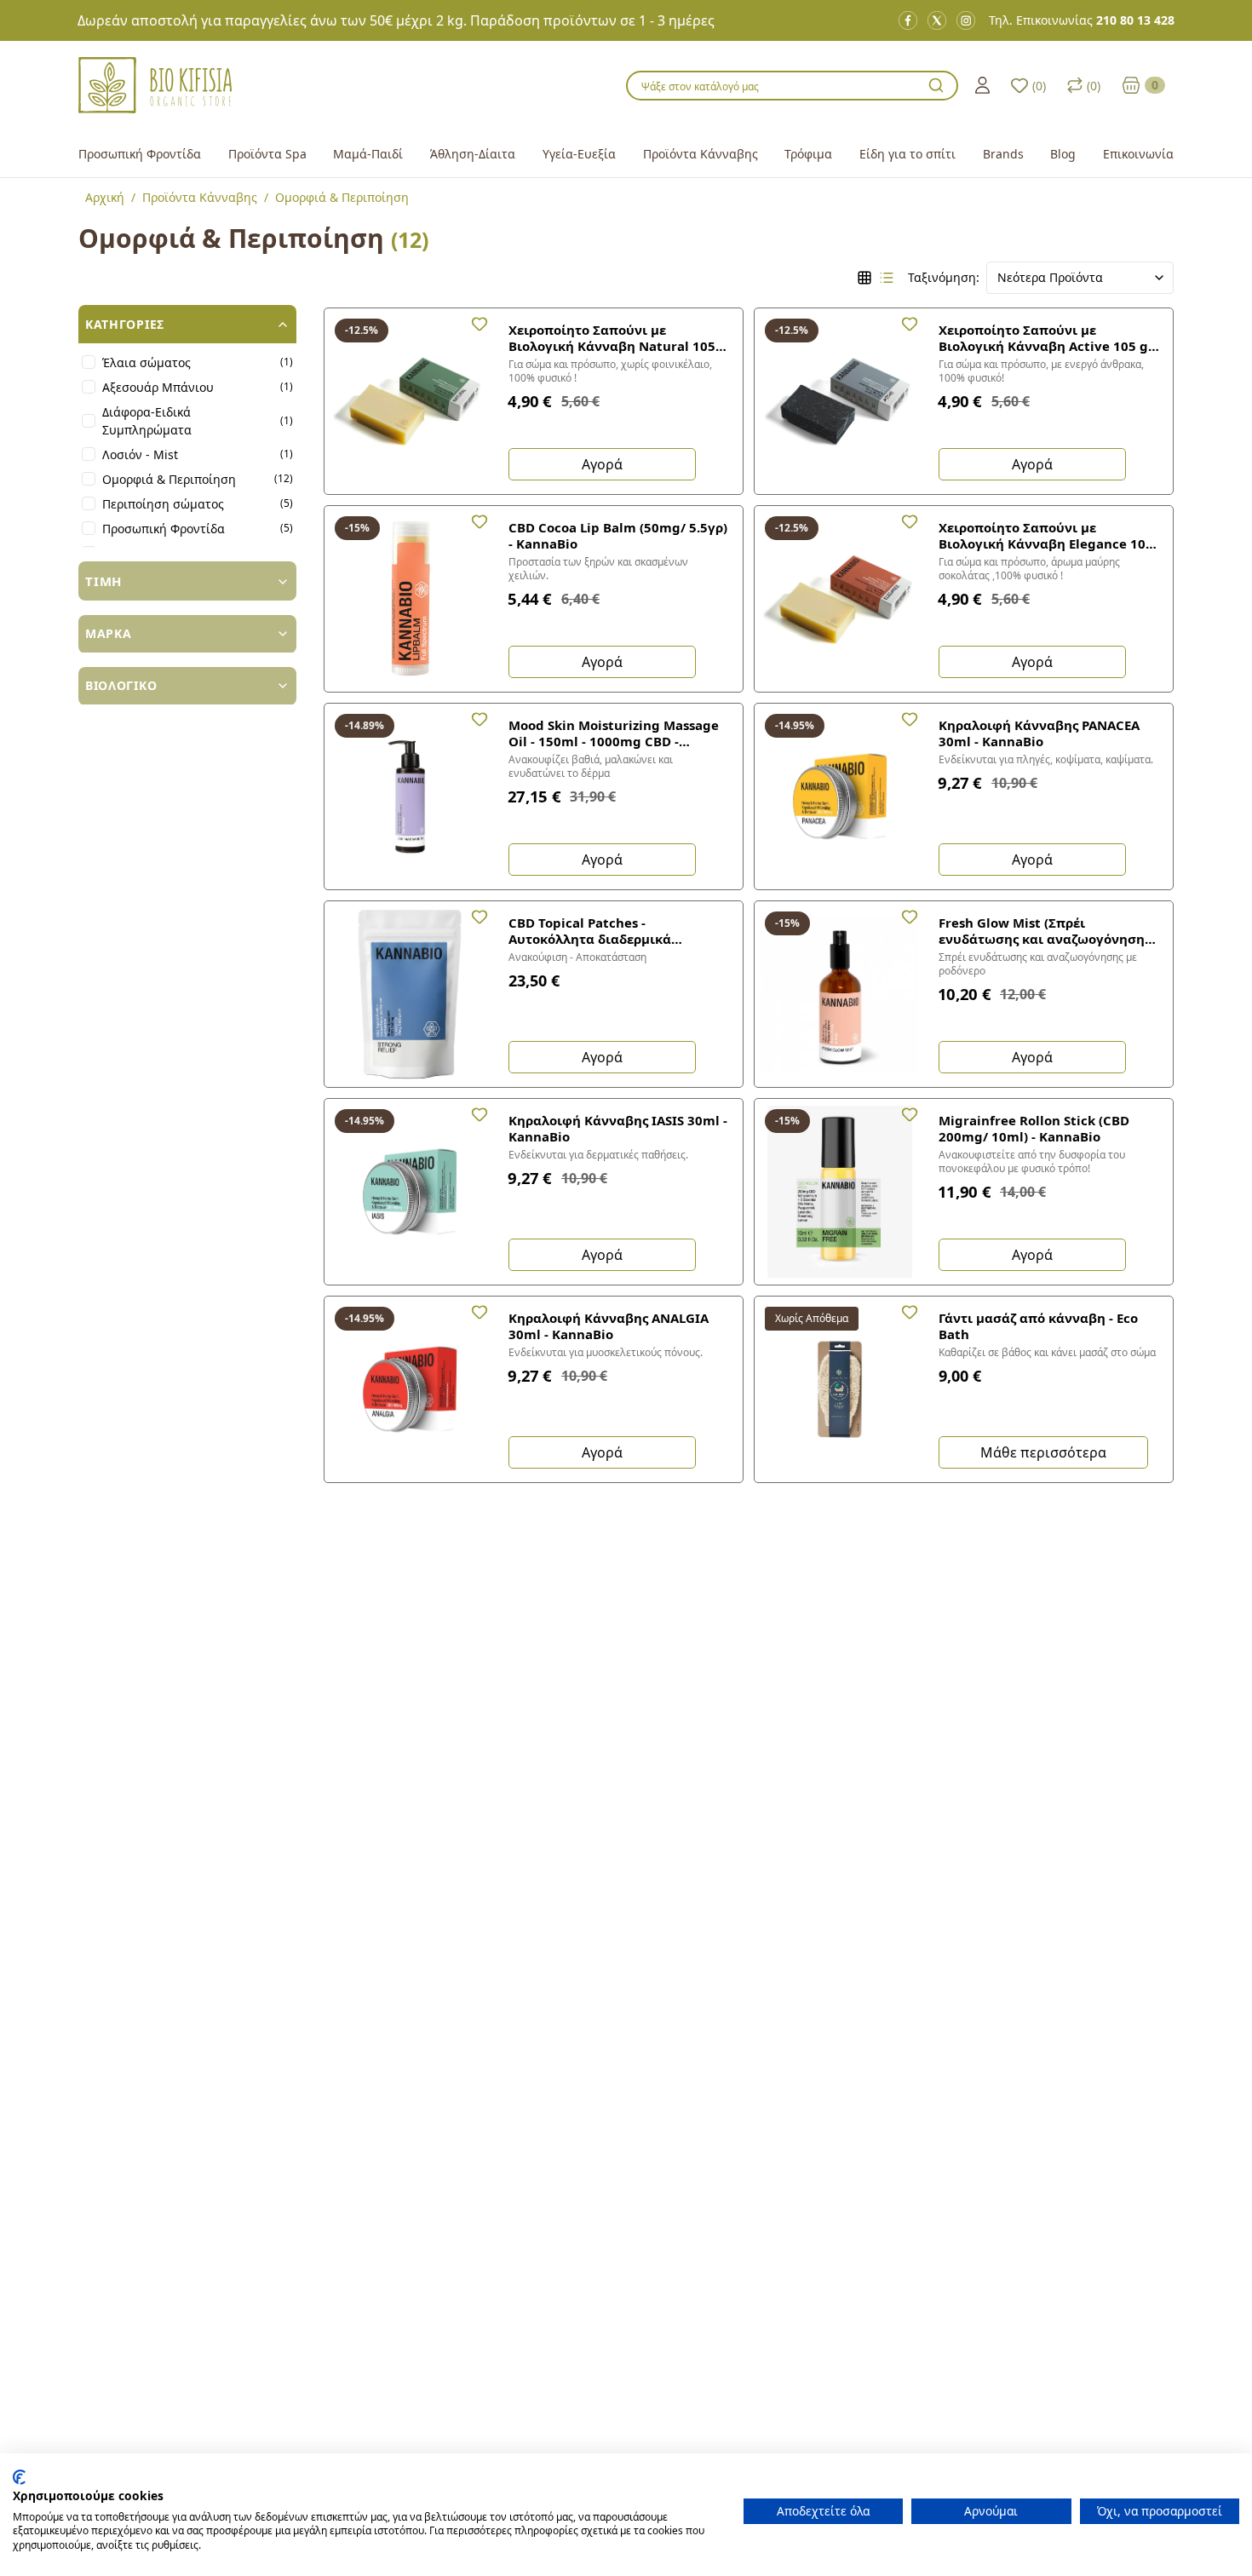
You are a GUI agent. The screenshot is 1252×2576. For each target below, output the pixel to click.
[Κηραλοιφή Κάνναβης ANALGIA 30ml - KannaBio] (410, 1389)
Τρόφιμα (808, 154)
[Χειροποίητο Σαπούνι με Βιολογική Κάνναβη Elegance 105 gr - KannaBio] (840, 599)
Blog (1063, 154)
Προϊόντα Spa (267, 154)
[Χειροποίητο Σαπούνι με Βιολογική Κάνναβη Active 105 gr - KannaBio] (840, 401)
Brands (1003, 154)
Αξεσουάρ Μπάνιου (158, 387)
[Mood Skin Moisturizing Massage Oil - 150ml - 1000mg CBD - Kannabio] (410, 796)
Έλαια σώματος (146, 362)
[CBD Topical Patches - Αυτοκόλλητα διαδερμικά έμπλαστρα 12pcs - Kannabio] (410, 994)
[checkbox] (89, 363)
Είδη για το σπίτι (907, 154)
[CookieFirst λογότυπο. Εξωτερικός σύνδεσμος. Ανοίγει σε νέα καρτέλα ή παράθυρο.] (19, 2477)
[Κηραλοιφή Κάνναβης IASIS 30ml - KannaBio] (410, 1192)
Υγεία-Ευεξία (579, 154)
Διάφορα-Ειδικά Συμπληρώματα (147, 421)
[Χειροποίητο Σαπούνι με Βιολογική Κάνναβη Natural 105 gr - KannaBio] (410, 401)
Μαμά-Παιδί (368, 154)
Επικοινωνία (1138, 154)
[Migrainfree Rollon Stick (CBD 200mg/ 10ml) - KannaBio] (840, 1192)
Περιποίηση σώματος (163, 504)
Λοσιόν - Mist (140, 454)
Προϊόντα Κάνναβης (701, 154)
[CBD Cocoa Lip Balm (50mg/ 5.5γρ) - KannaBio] (410, 599)
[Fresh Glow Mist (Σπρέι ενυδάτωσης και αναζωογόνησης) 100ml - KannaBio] (840, 994)
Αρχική (105, 197)
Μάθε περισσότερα (1043, 1452)
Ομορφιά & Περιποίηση (169, 479)
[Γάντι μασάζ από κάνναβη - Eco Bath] (840, 1389)
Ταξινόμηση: (944, 277)
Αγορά (602, 464)
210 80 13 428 (1135, 20)
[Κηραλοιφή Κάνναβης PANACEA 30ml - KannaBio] (840, 796)
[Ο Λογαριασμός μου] (982, 85)
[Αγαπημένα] (480, 324)
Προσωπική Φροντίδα (140, 154)
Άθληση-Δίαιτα (473, 154)
